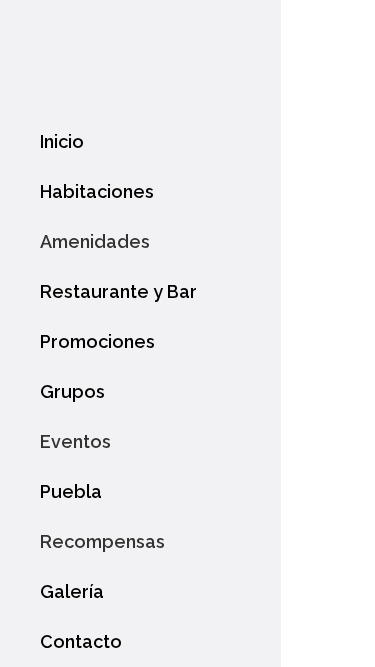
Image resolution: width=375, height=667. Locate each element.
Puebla (71, 491)
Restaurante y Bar (118, 291)
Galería (72, 591)
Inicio (62, 141)
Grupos (72, 391)
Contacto (81, 641)
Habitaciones (97, 191)
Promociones (97, 341)
